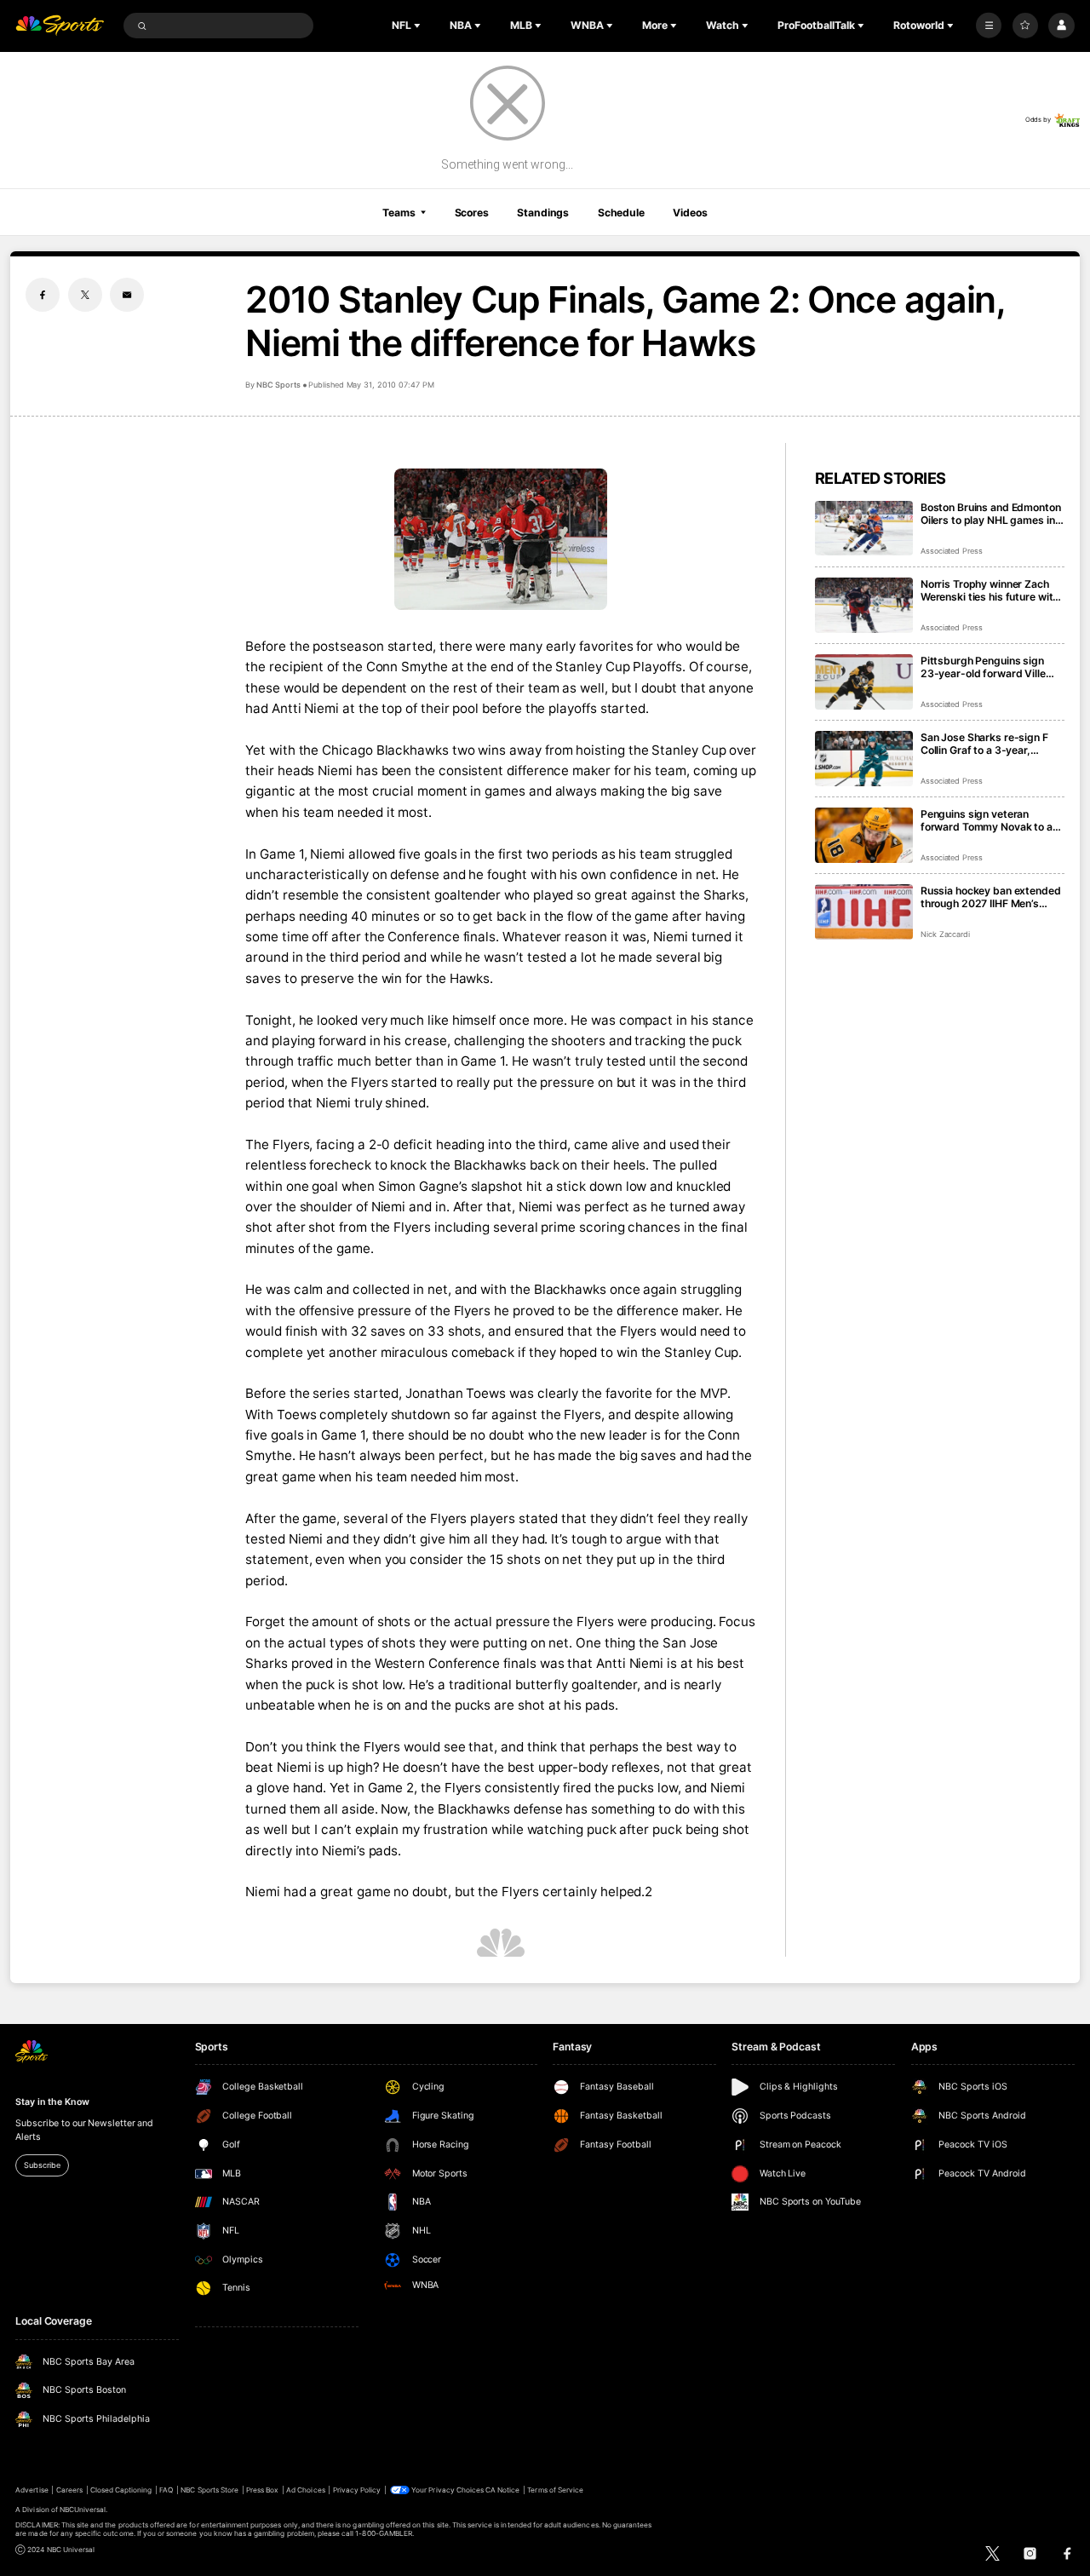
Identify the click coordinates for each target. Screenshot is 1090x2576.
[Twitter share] (85, 295)
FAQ (166, 2490)
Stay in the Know (52, 2102)
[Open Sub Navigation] (419, 26)
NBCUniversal (83, 2510)
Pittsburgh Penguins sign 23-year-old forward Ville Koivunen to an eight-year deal (983, 667)
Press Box (262, 2490)
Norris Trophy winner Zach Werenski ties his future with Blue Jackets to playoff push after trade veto (990, 590)
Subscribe (42, 2165)
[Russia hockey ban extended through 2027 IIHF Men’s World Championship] (864, 912)
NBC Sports (278, 385)
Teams (399, 213)
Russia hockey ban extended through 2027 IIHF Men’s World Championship (991, 897)
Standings (543, 213)
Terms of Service (555, 2490)
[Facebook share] (43, 295)
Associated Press (952, 551)
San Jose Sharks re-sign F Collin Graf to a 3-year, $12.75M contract (984, 744)
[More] (989, 26)
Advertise (32, 2490)
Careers (69, 2490)
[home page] (60, 26)
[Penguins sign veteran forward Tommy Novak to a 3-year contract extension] (864, 835)
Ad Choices (305, 2490)
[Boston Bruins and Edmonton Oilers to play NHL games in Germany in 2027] (864, 529)
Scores (472, 213)
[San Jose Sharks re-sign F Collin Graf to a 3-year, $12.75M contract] (864, 759)
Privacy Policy (357, 2490)
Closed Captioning (121, 2490)
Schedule (621, 213)
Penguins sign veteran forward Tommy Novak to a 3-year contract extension (987, 820)
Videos (690, 213)
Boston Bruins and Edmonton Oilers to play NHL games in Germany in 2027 (991, 514)
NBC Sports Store (209, 2490)
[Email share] (127, 295)
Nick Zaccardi (945, 934)
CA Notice (502, 2490)
